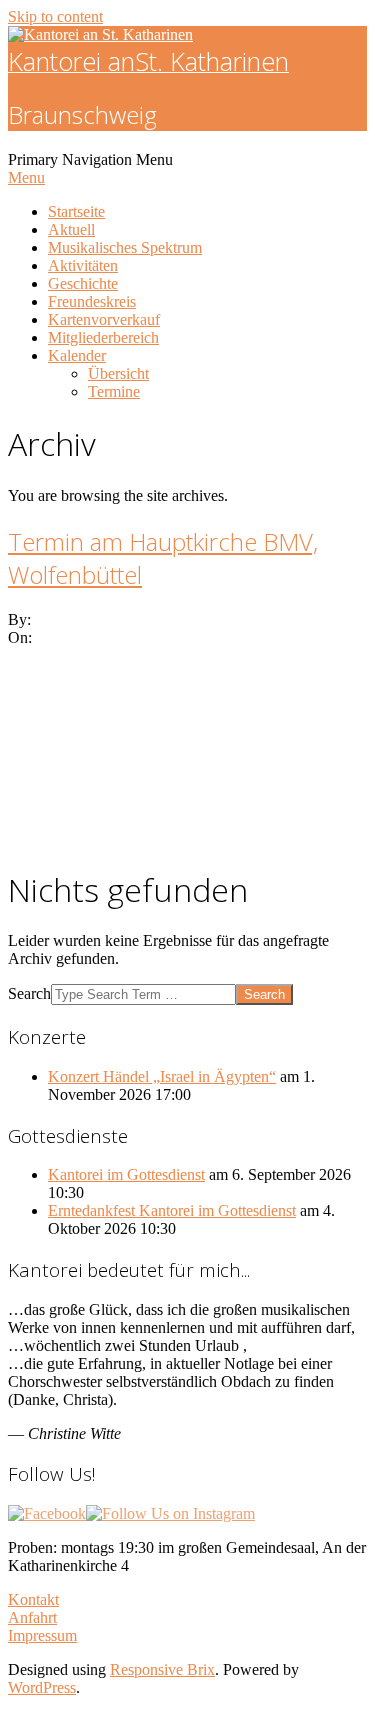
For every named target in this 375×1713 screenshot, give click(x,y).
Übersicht (118, 373)
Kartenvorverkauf (104, 319)
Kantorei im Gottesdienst (126, 1174)
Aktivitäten (83, 265)
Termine (114, 391)
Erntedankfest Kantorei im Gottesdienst (172, 1210)
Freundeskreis (92, 301)
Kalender (77, 355)
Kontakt (33, 1599)
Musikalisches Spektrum (125, 247)
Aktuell (71, 229)
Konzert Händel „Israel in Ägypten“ (162, 1076)
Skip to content (55, 16)
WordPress (42, 1687)
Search (29, 993)
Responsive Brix (162, 1669)
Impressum (42, 1635)
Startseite (76, 211)
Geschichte (83, 283)
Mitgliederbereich (103, 337)
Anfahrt (32, 1617)
